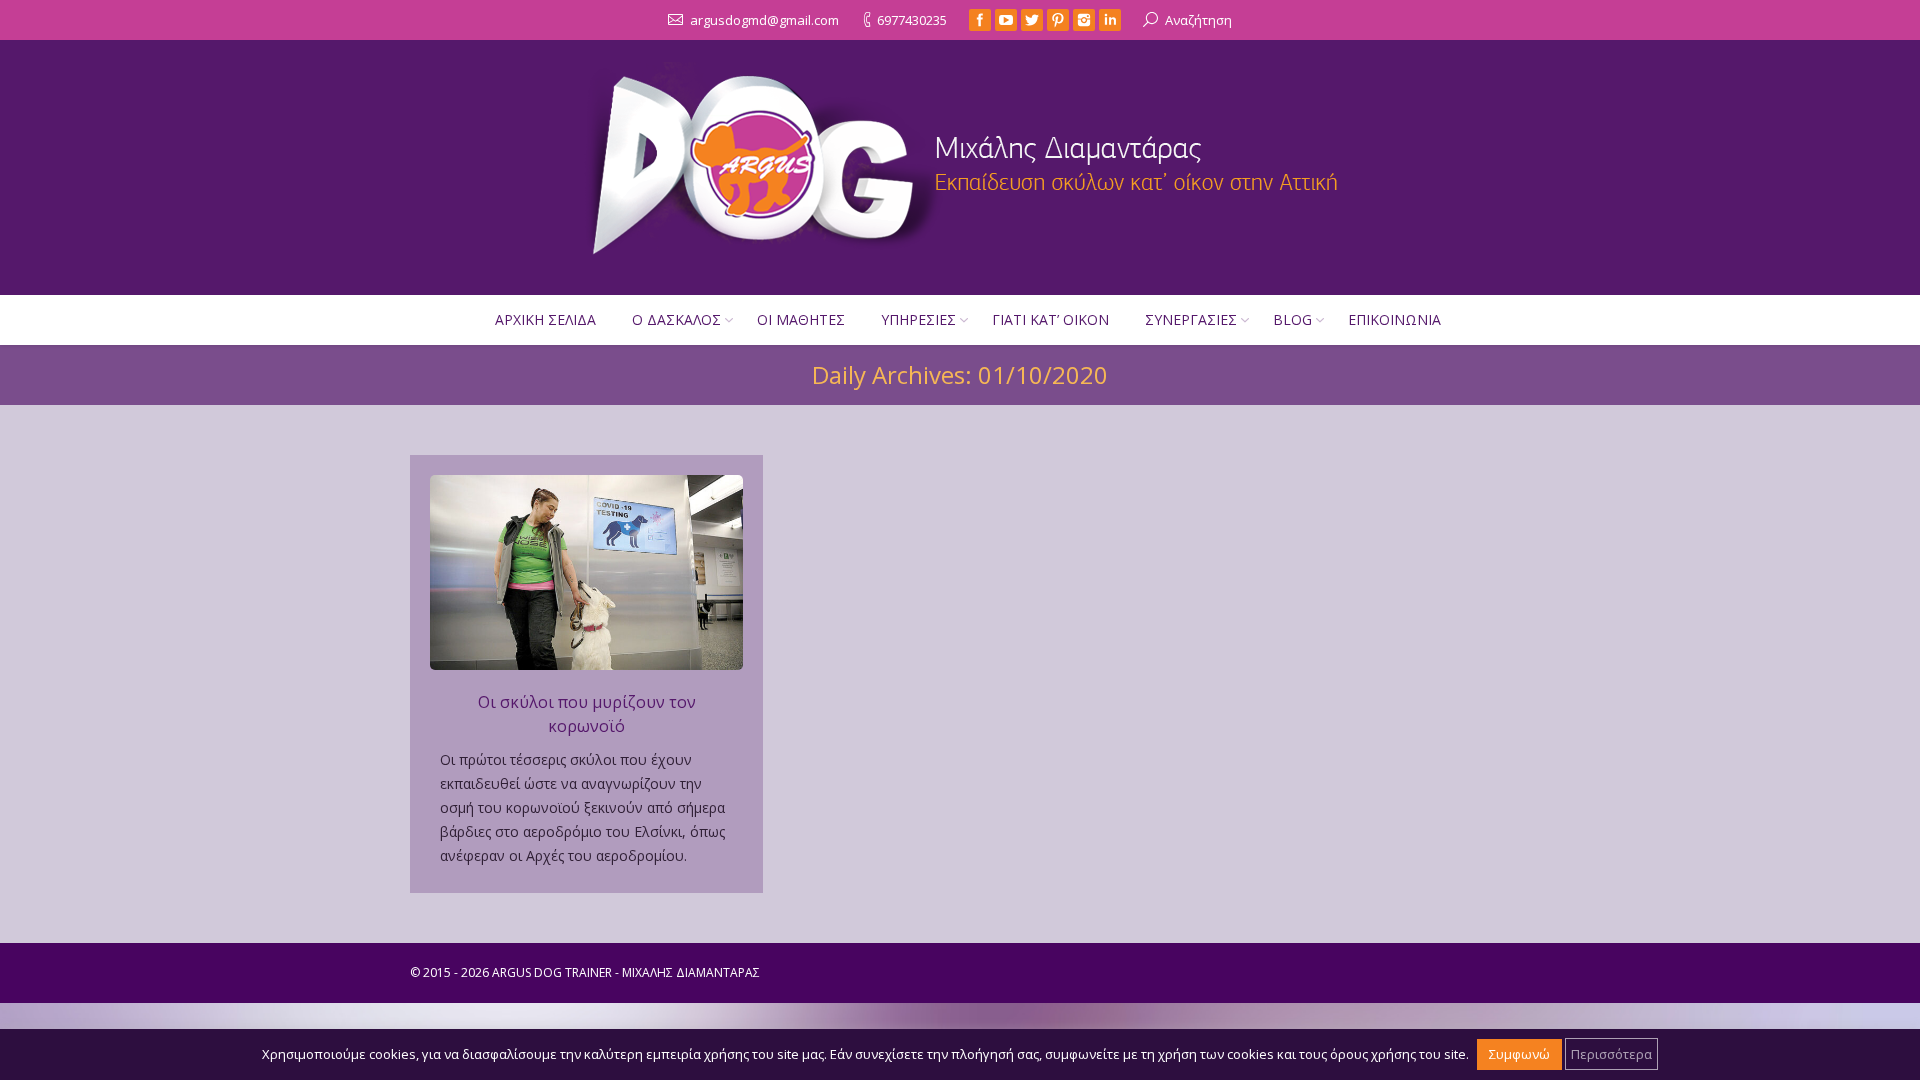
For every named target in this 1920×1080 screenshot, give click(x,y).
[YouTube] (1006, 20)
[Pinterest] (1058, 20)
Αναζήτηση (1198, 20)
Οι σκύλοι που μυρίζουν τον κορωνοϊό (587, 714)
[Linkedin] (1110, 20)
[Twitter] (1032, 20)
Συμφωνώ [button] (1519, 1054)
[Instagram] (1084, 20)
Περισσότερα (1611, 1054)
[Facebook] (980, 20)
